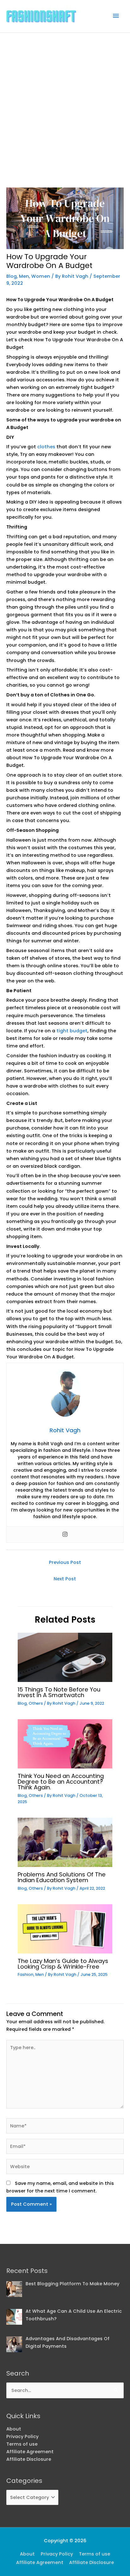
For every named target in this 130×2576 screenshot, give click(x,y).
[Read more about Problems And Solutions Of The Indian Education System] (65, 1842)
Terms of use (22, 2444)
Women (41, 276)
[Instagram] (65, 1535)
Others (36, 1703)
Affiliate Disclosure (29, 2459)
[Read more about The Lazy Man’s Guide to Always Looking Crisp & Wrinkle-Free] (65, 1929)
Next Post (65, 1579)
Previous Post (65, 1562)
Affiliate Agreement (30, 2452)
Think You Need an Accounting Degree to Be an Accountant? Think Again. (61, 1782)
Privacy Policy (22, 2436)
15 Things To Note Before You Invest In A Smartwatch (59, 1692)
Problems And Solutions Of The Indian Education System (62, 1877)
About (14, 2429)
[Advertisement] (65, 101)
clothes (46, 447)
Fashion (26, 1974)
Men (24, 276)
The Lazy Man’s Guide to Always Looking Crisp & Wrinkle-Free (63, 1964)
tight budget (72, 1031)
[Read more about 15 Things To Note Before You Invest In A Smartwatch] (65, 1657)
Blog (12, 276)
